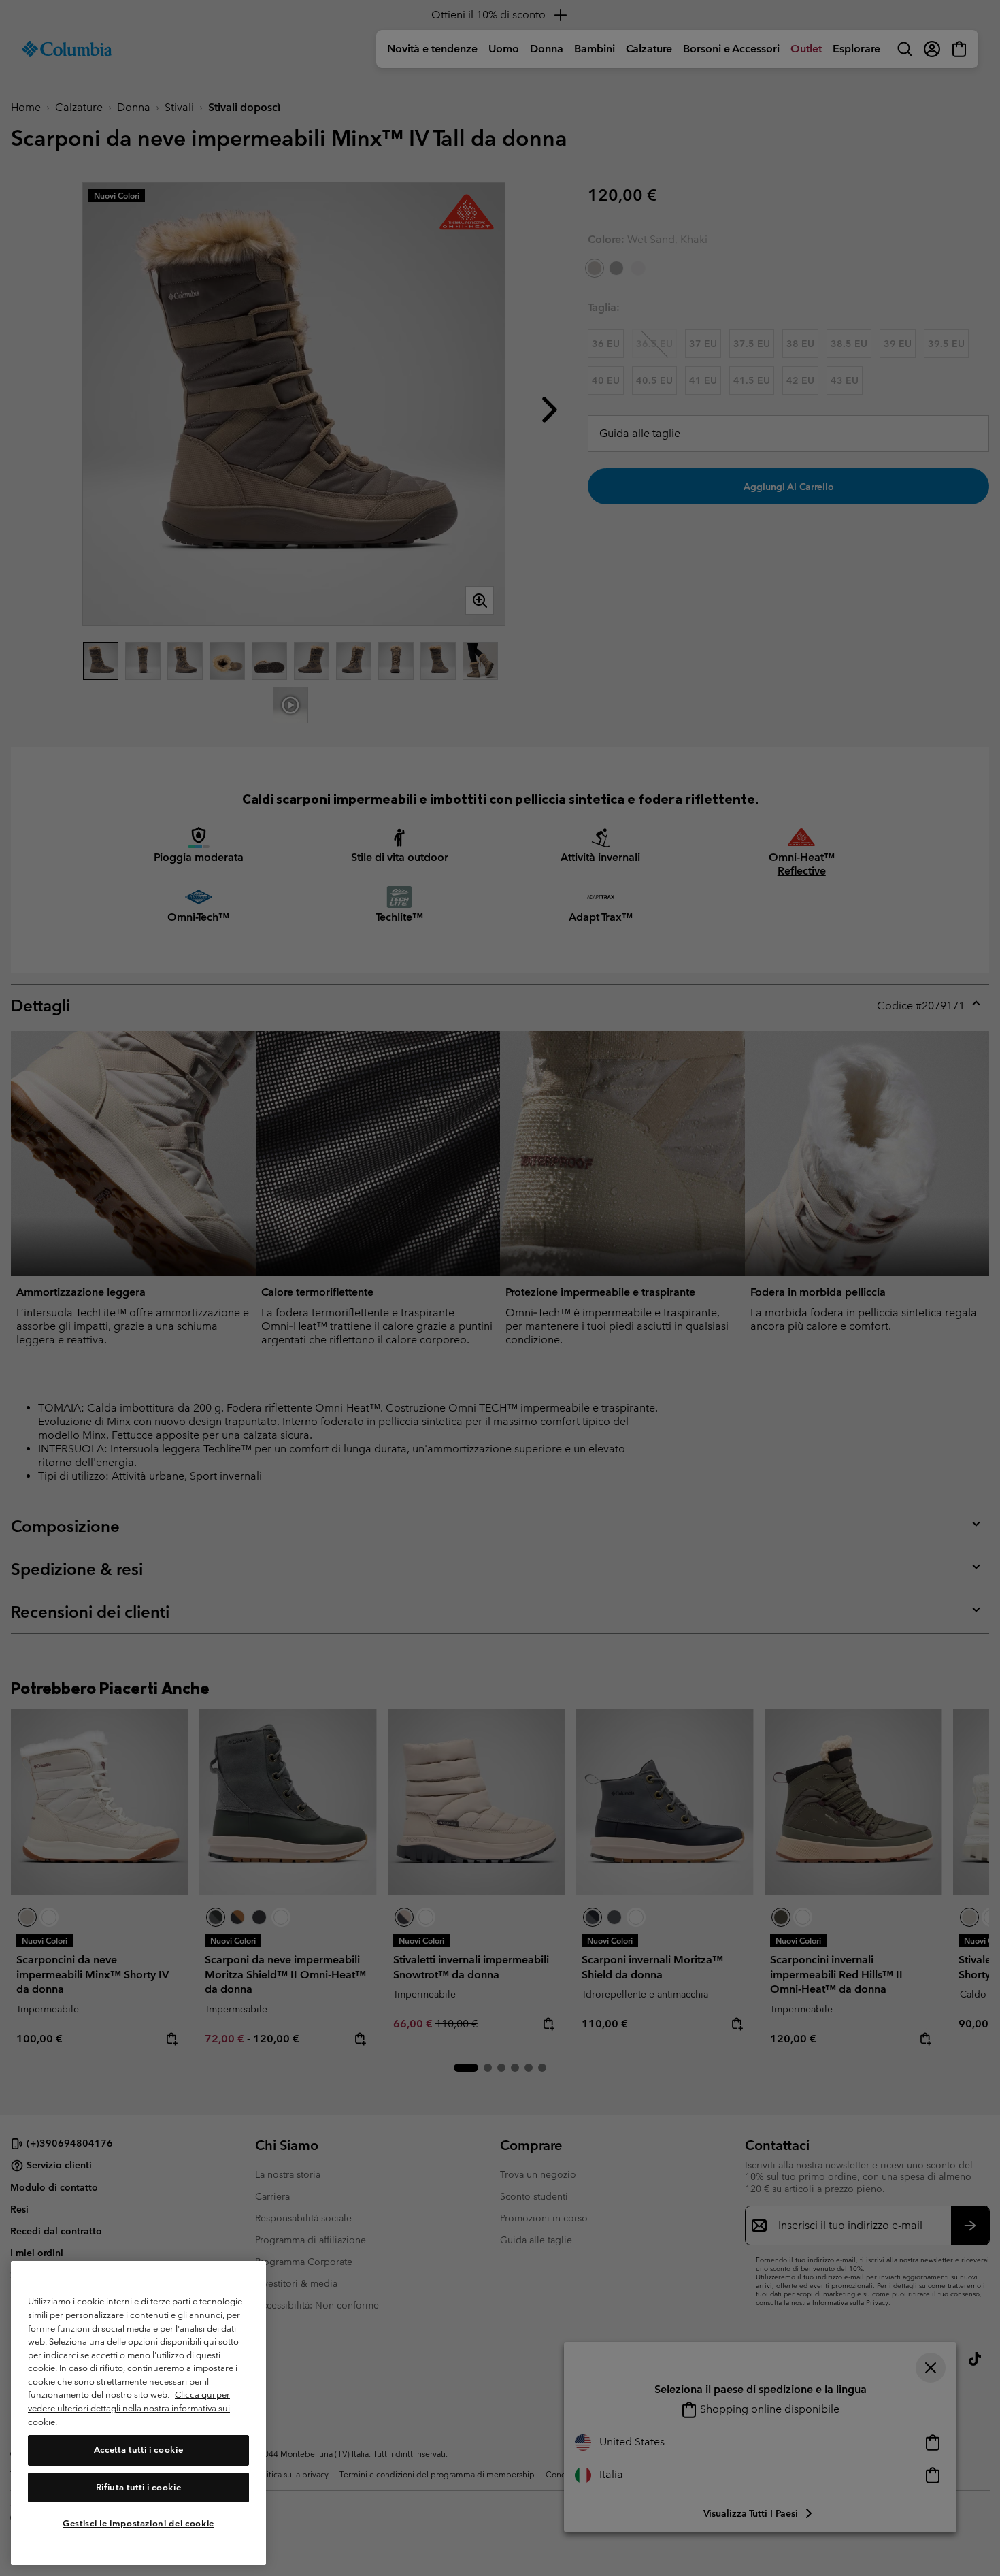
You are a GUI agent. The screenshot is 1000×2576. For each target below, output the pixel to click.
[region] (138, 2413)
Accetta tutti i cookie (138, 2450)
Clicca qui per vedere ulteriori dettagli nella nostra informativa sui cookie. (129, 2409)
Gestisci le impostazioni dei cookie (138, 2523)
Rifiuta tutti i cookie (138, 2487)
